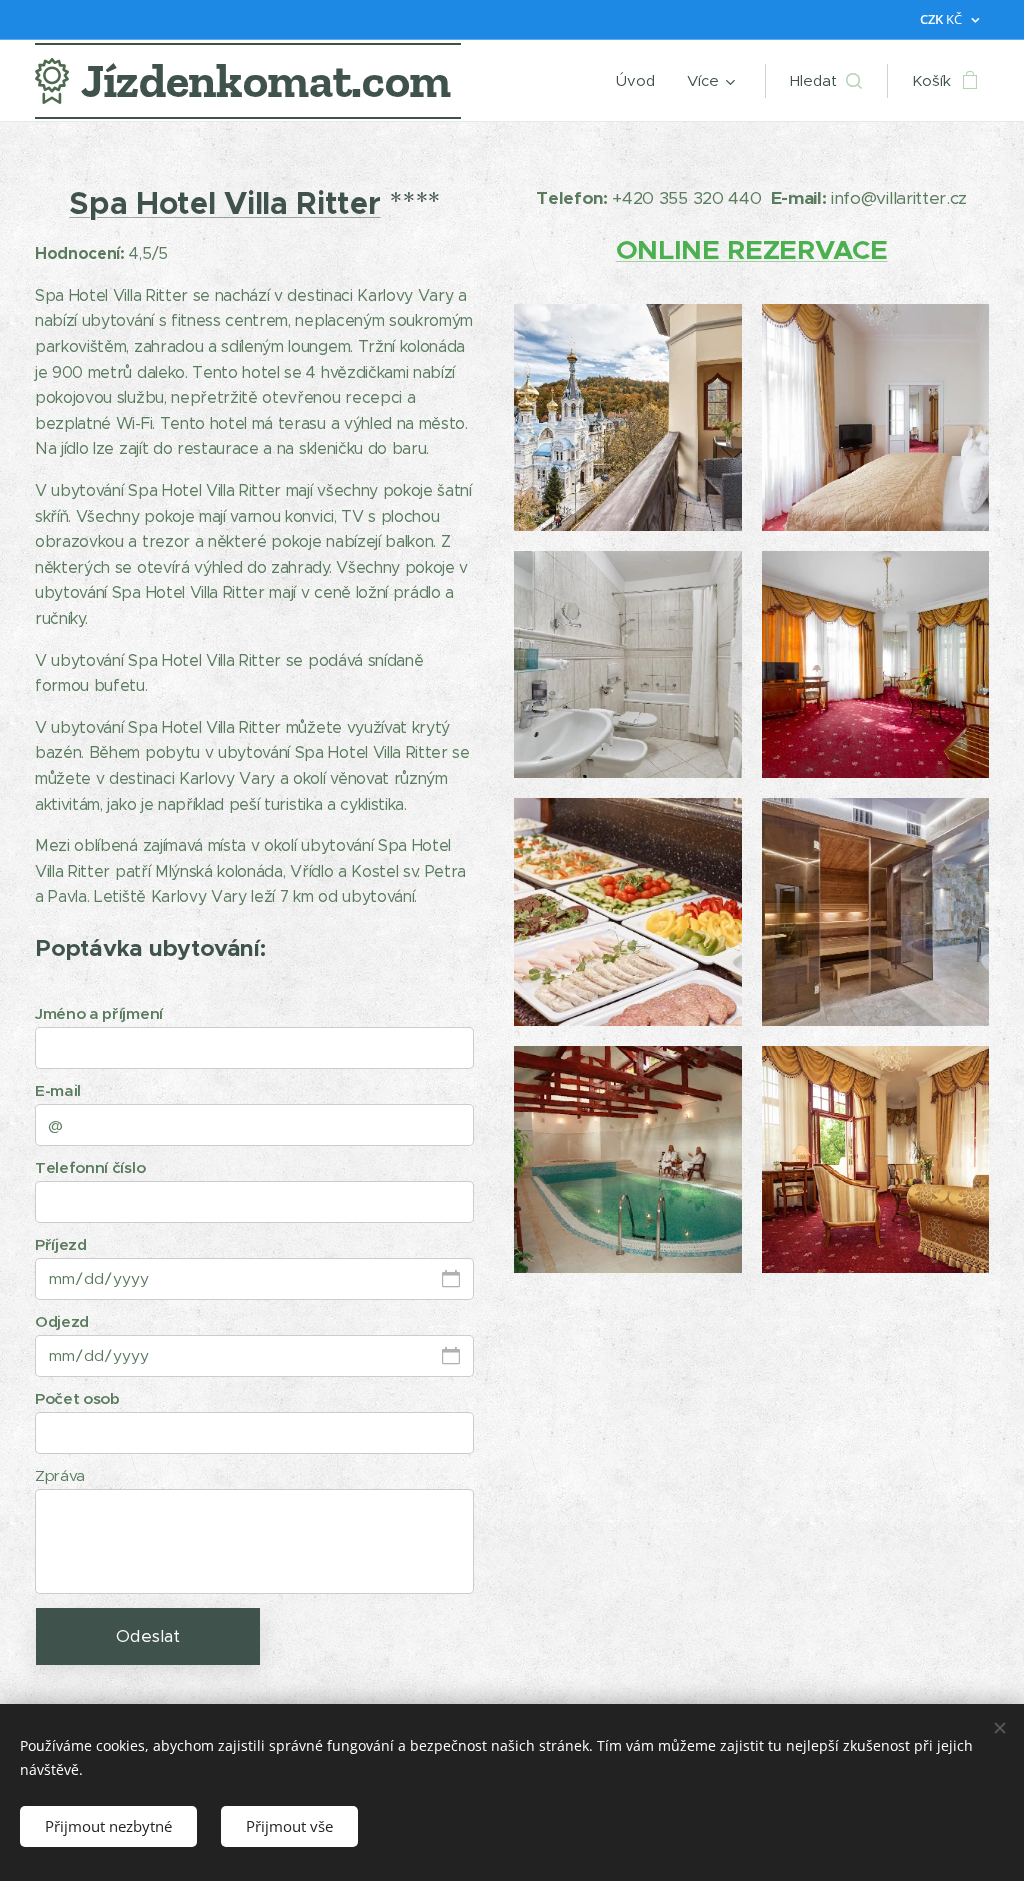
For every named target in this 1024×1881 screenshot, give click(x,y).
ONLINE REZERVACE (752, 249)
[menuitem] (641, 81)
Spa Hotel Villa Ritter (224, 203)
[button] (826, 81)
